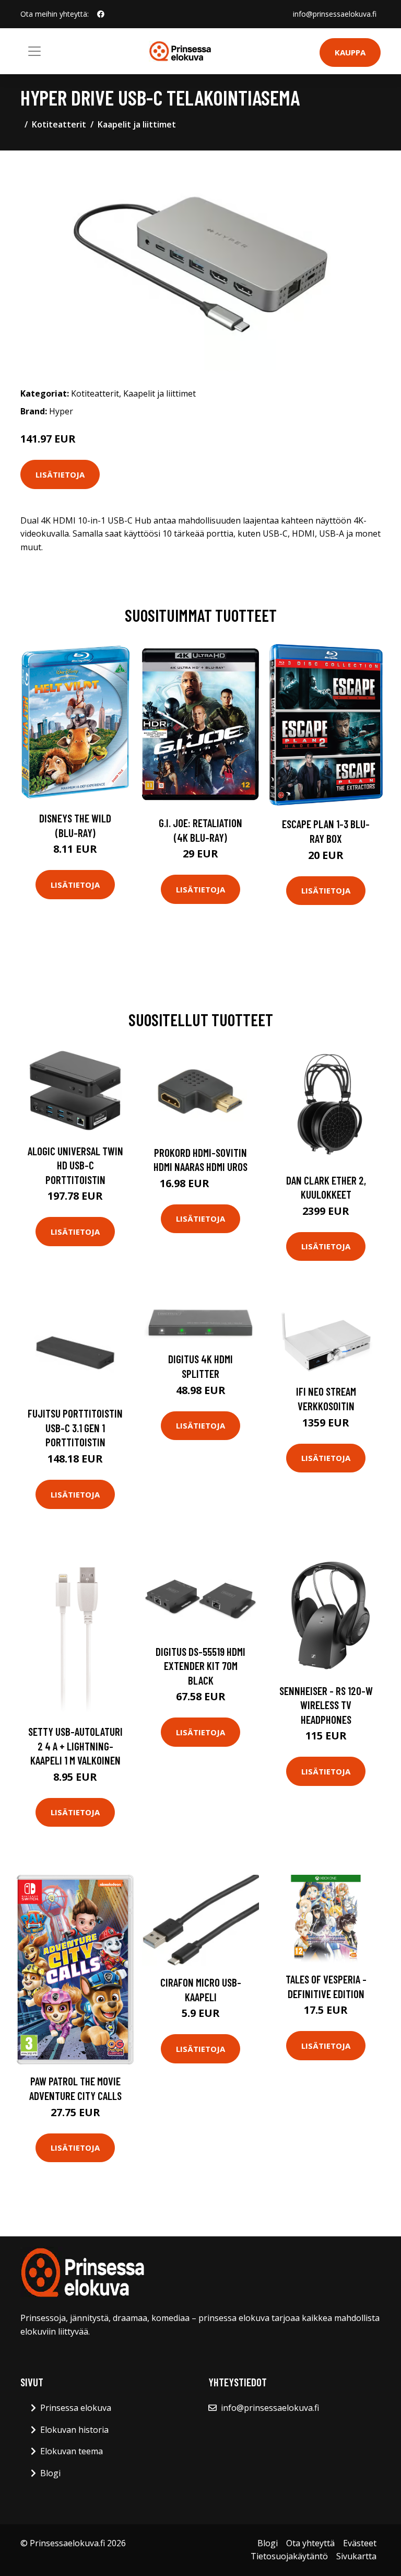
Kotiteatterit (59, 124)
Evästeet (360, 2543)
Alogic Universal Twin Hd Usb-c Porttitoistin (75, 1165)
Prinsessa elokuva (76, 2408)
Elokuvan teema (72, 2451)
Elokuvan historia (74, 2430)
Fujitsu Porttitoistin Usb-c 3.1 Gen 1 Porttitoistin (75, 1428)
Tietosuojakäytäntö (289, 2556)
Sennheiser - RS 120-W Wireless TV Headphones (326, 1705)
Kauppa (350, 52)
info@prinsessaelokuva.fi (335, 14)
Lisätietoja (60, 474)
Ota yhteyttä (310, 2543)
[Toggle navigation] (34, 51)
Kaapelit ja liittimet (137, 124)
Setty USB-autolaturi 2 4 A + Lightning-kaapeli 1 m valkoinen (75, 1746)
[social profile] (101, 14)
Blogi (50, 2473)
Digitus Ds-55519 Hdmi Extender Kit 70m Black (200, 1666)
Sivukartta (356, 2556)
